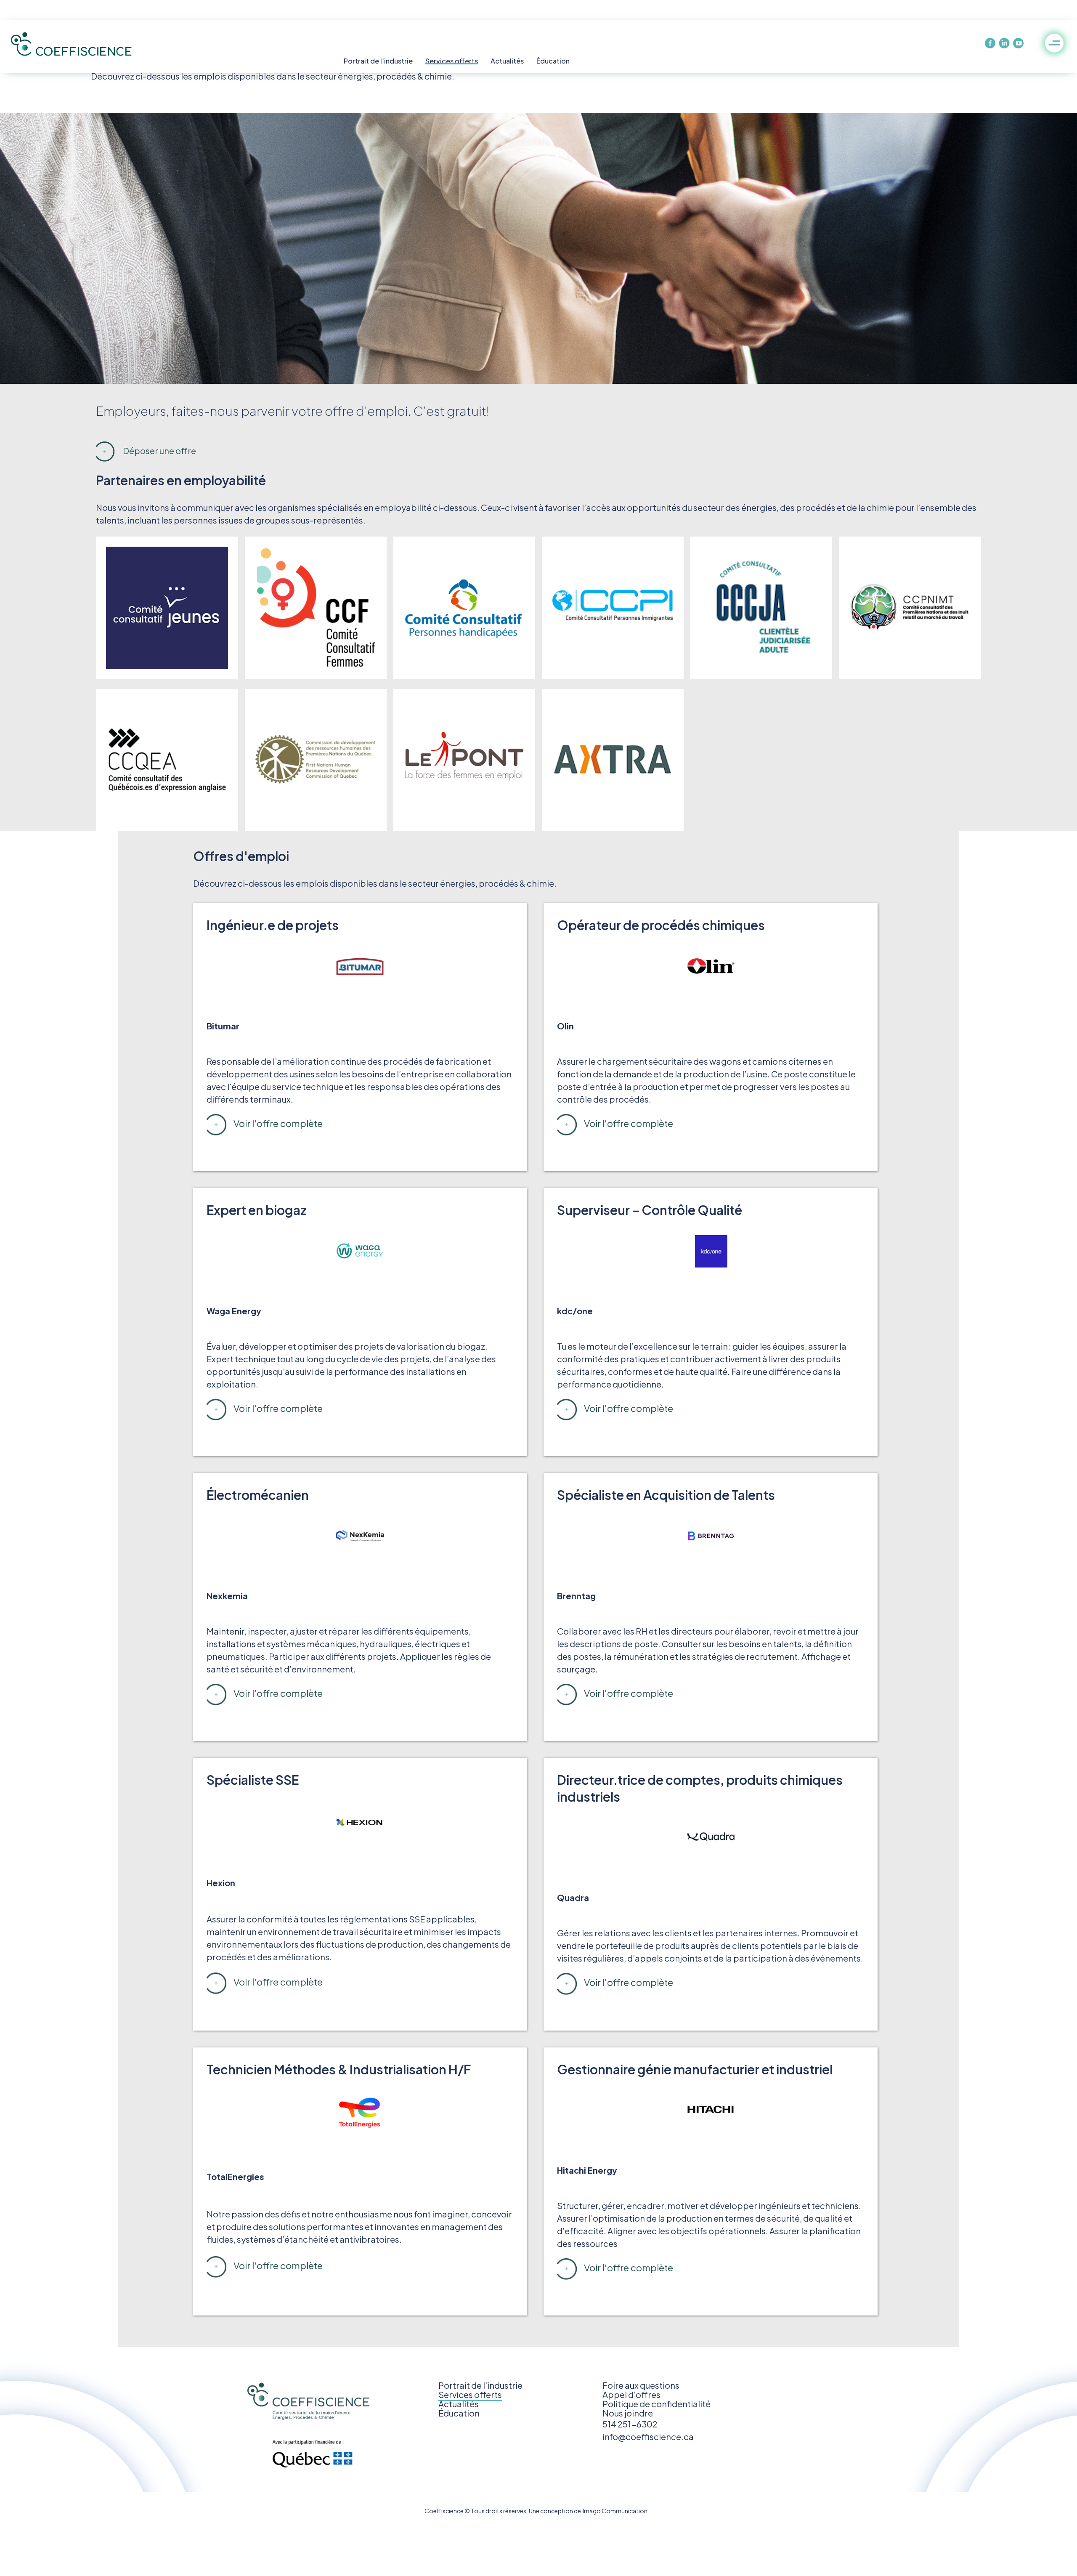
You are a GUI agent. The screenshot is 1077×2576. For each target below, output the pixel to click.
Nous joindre (628, 2413)
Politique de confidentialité (657, 2404)
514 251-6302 (630, 2424)
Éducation (553, 61)
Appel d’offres (631, 2394)
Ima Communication (614, 2511)
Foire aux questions (641, 2385)
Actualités (507, 61)
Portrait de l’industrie (378, 61)
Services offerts (452, 61)
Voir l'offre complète (278, 1123)
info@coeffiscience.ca (648, 2436)
